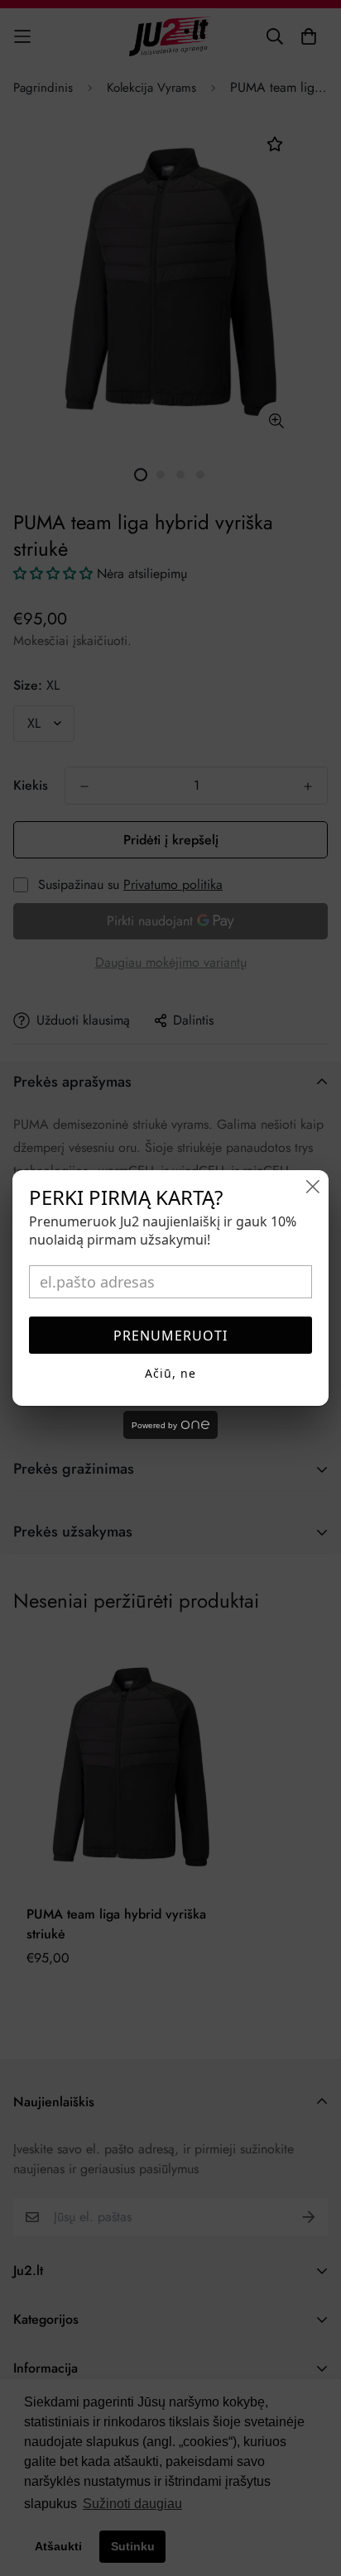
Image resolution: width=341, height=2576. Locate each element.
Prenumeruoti (170, 1336)
